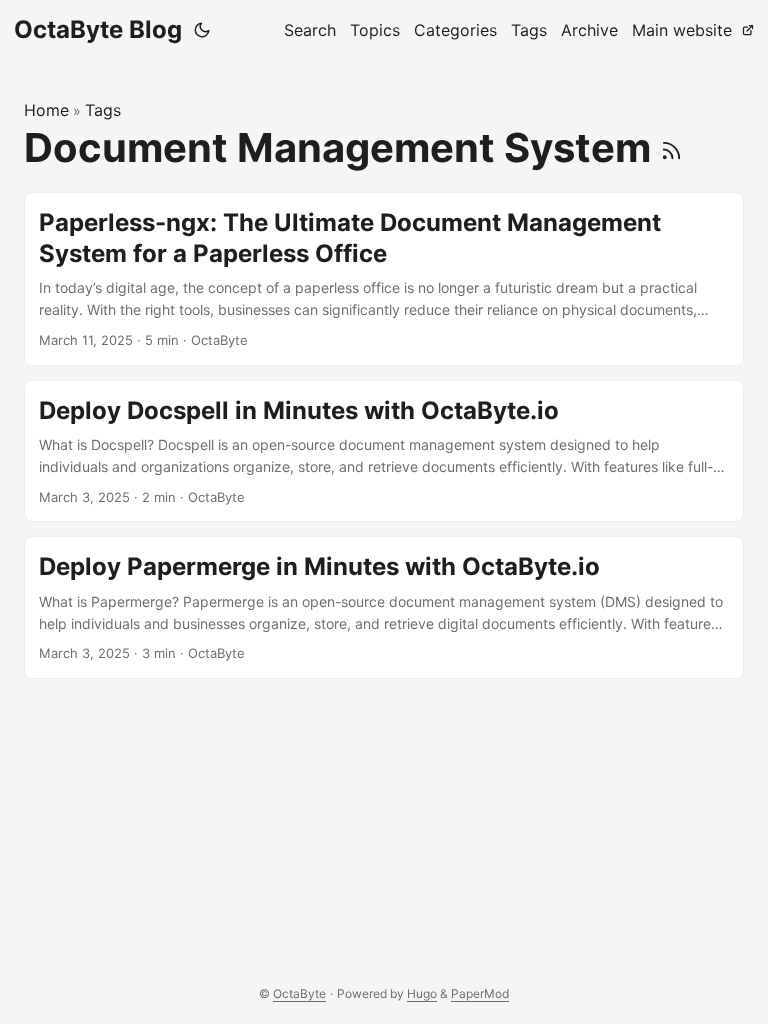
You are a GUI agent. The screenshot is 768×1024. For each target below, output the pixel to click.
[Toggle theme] (202, 30)
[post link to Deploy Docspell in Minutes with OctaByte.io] (384, 451)
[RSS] (671, 147)
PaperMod (480, 993)
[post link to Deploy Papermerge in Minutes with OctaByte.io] (384, 607)
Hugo (422, 993)
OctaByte (299, 993)
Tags (103, 110)
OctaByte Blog (98, 29)
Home (46, 110)
